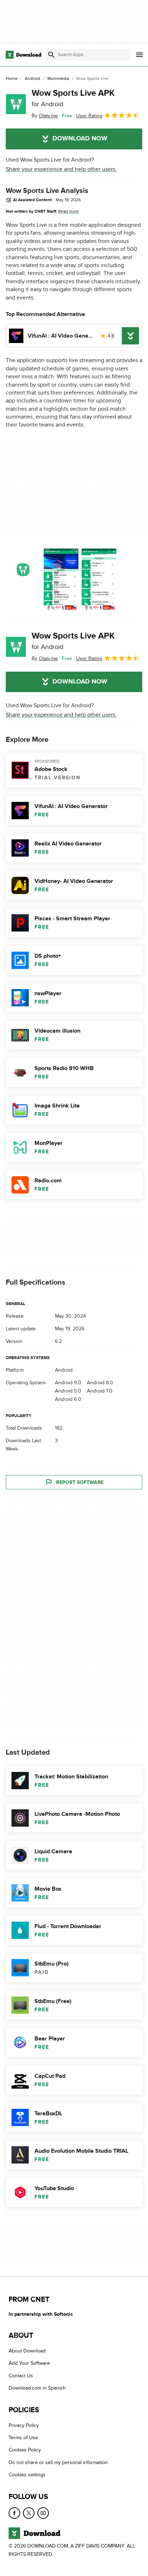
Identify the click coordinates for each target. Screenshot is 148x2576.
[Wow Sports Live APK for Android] (16, 104)
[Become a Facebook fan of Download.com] (14, 2513)
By (45, 116)
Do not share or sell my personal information (58, 2462)
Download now (80, 139)
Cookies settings (27, 2475)
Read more (69, 211)
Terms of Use (23, 2438)
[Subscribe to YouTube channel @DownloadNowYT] (43, 2513)
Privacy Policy (24, 2425)
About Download (27, 2351)
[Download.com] (24, 55)
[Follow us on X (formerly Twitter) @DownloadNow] (29, 2513)
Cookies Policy (25, 2450)
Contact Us (21, 2376)
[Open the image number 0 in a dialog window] (61, 579)
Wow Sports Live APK (73, 98)
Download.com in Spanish (37, 2388)
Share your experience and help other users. (61, 169)
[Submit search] (51, 55)
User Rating (89, 116)
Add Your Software (29, 2363)
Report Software (80, 1482)
